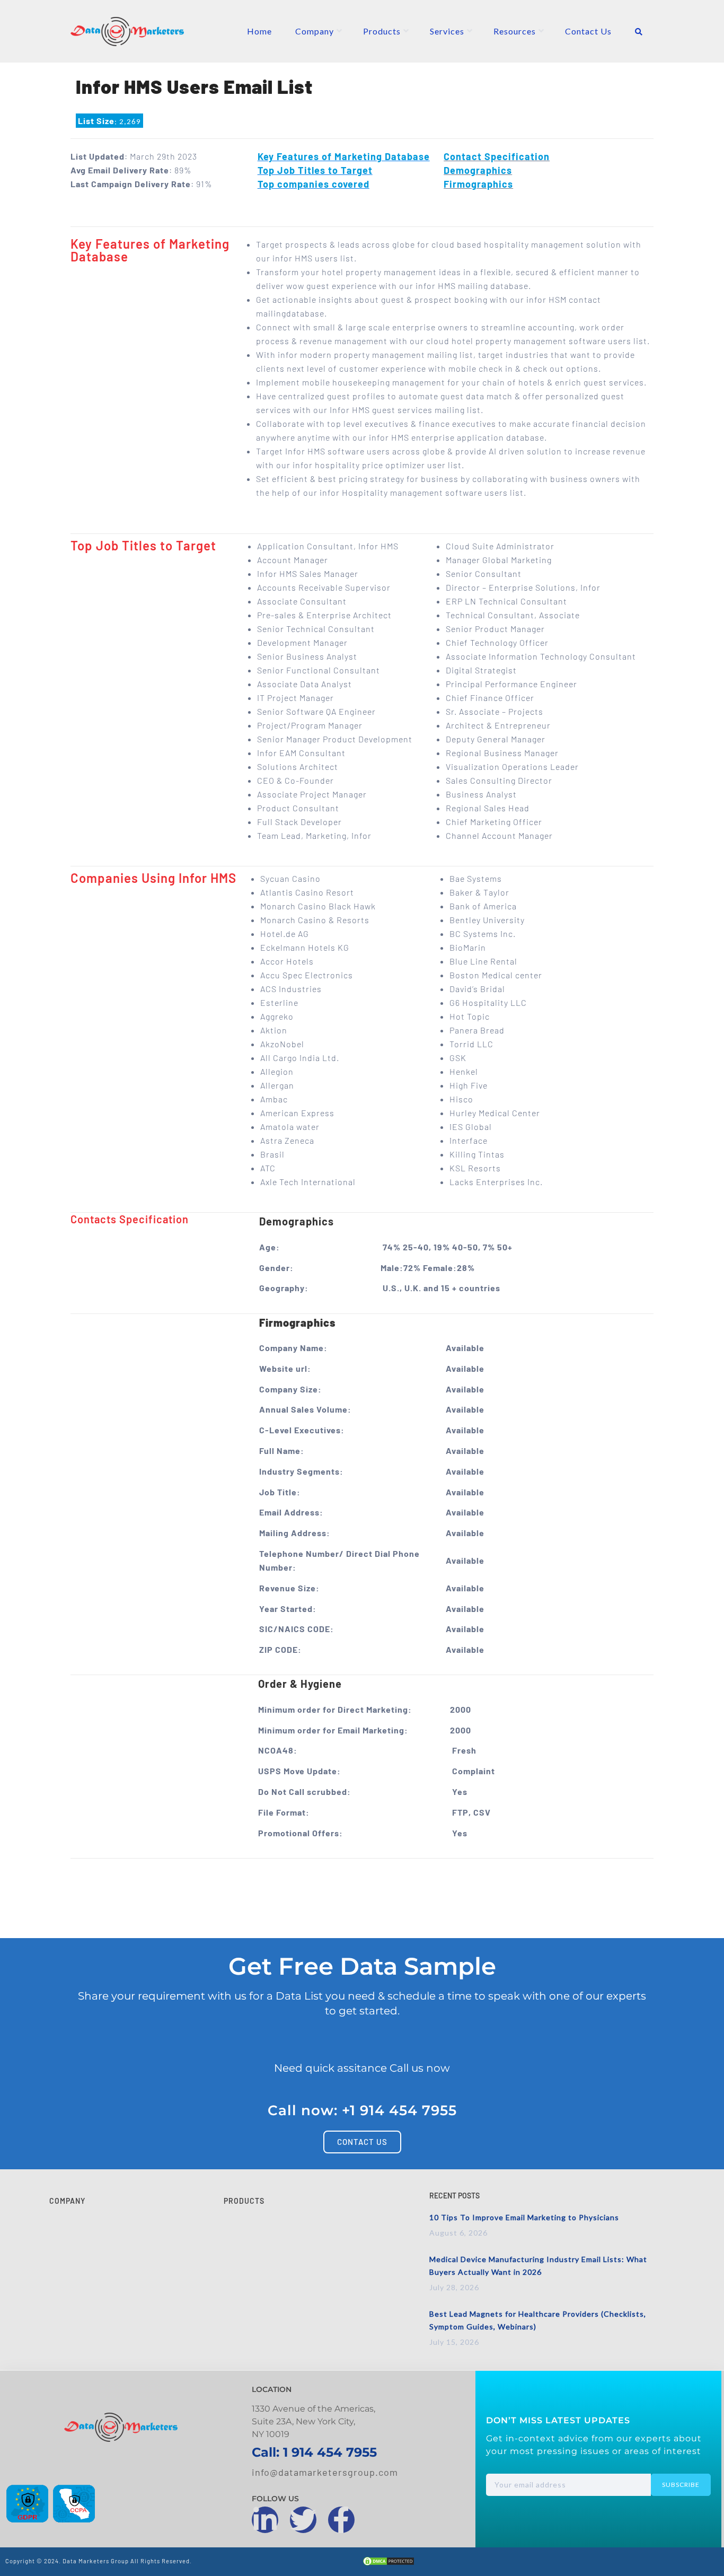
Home (259, 31)
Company (315, 31)
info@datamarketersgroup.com (325, 2472)
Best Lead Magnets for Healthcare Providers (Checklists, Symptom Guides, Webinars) (538, 2320)
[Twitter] (303, 2520)
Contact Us (588, 31)
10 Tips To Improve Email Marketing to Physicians (524, 2217)
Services (447, 31)
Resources (515, 31)
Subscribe (681, 2485)
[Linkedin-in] (265, 2520)
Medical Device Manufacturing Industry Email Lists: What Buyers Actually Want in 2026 (538, 2266)
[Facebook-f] (341, 2520)
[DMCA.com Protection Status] (389, 2563)
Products (382, 31)
